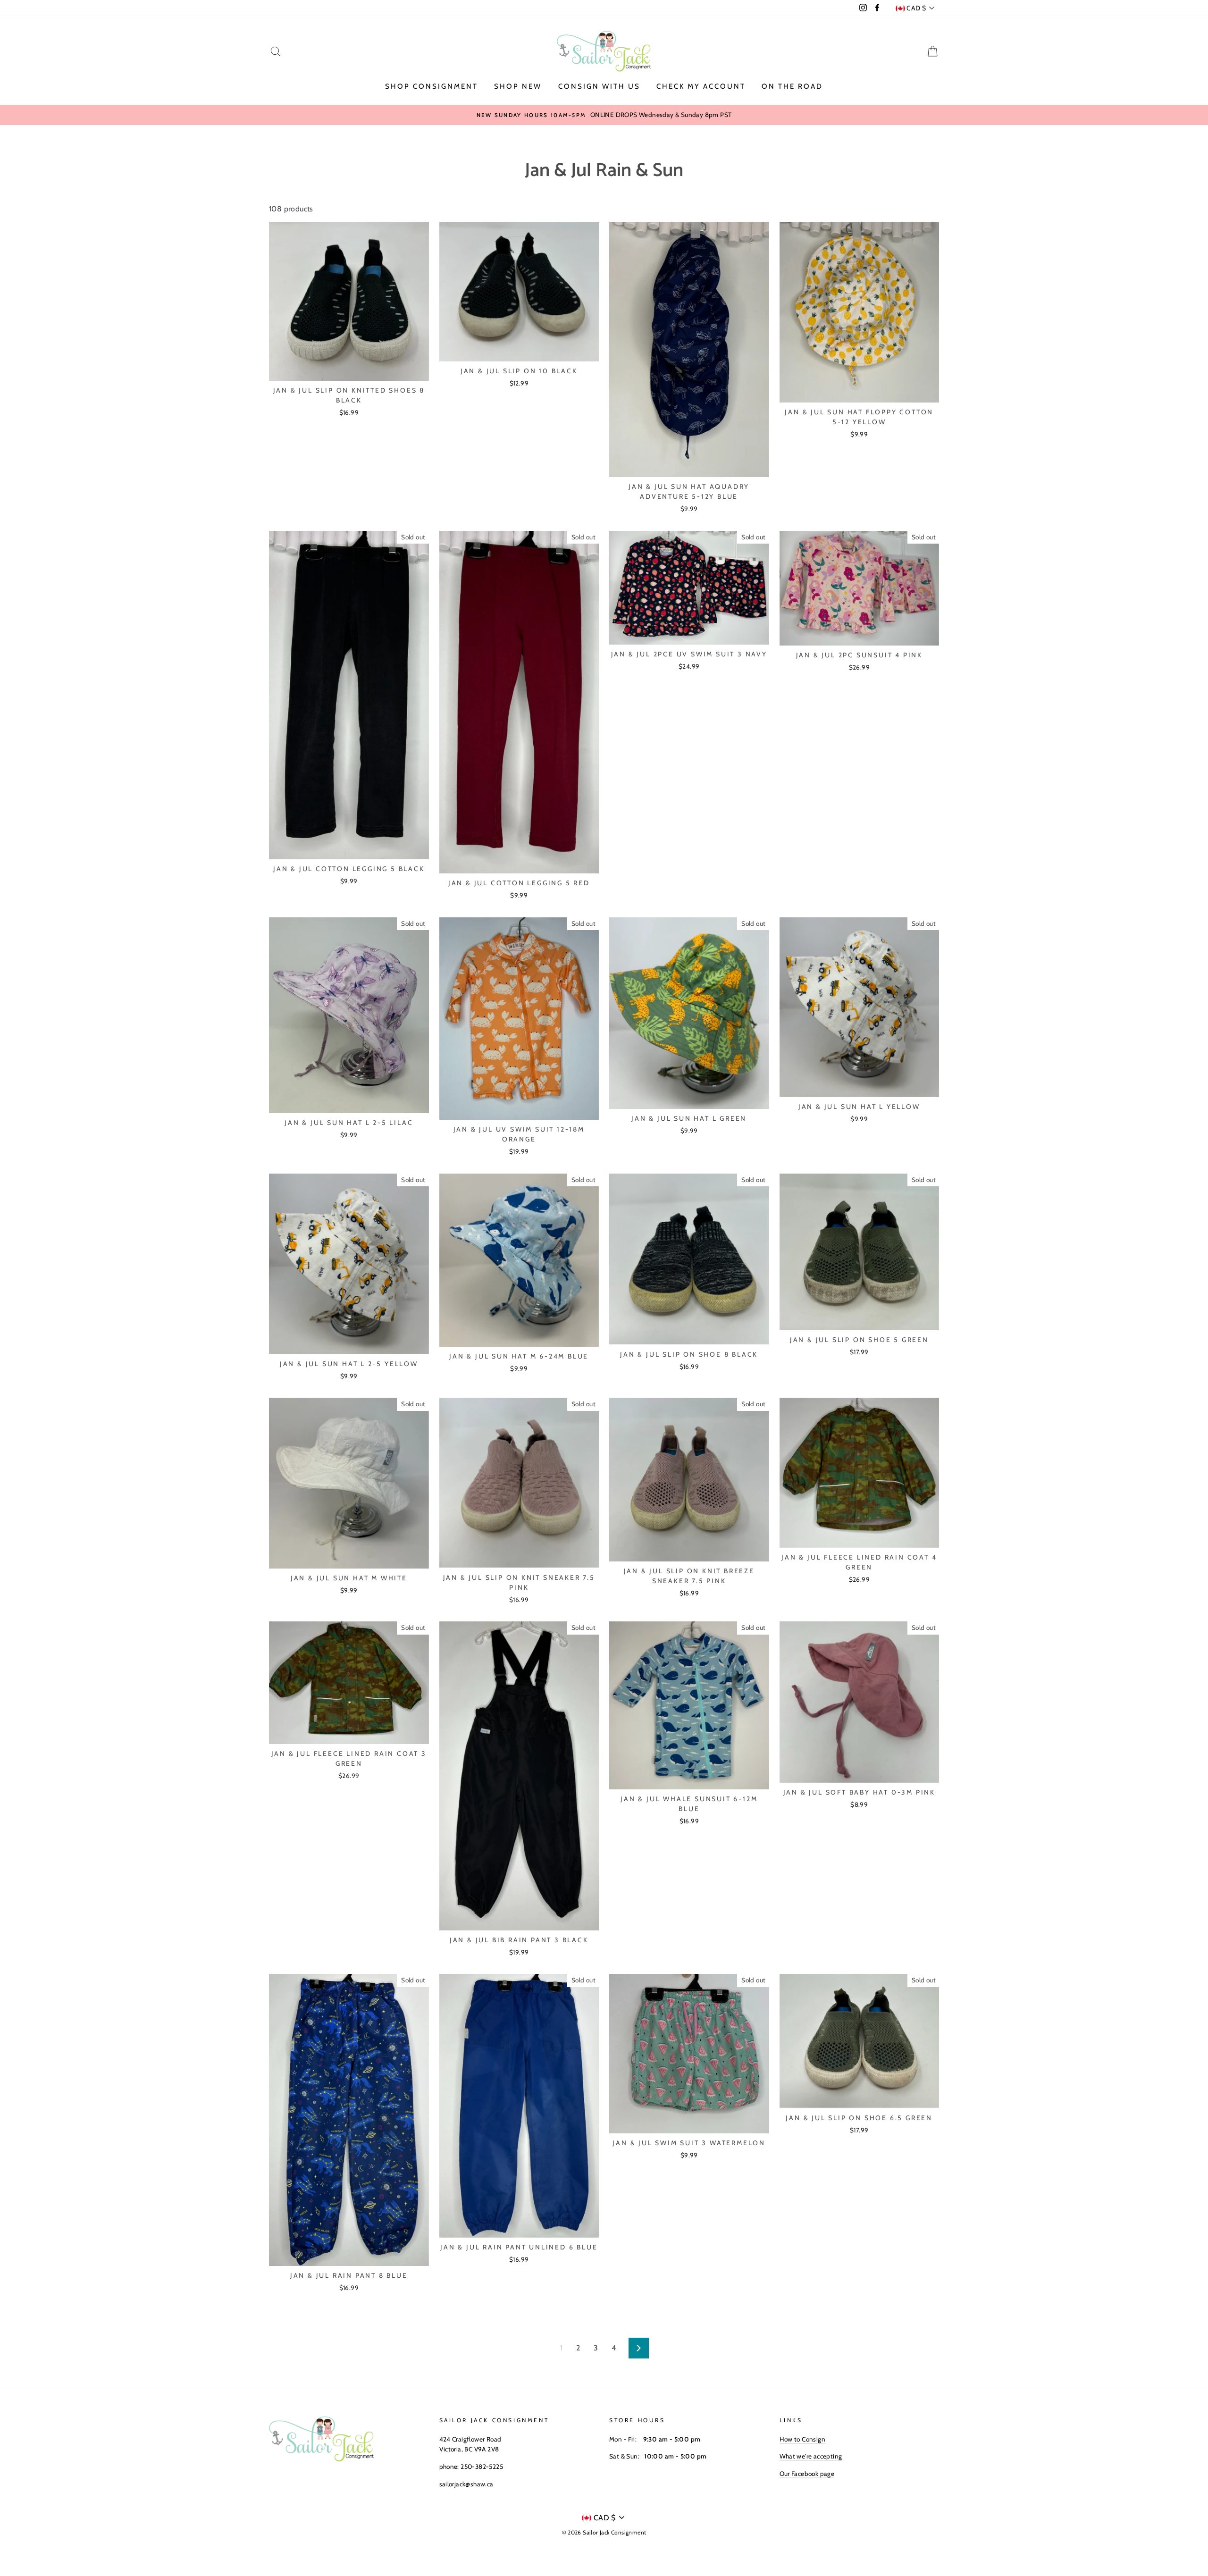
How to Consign (803, 2439)
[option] (604, 115)
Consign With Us (599, 86)
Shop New (518, 86)
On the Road (792, 86)
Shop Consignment (432, 86)
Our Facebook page (807, 2474)
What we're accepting (811, 2456)
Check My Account (701, 86)
